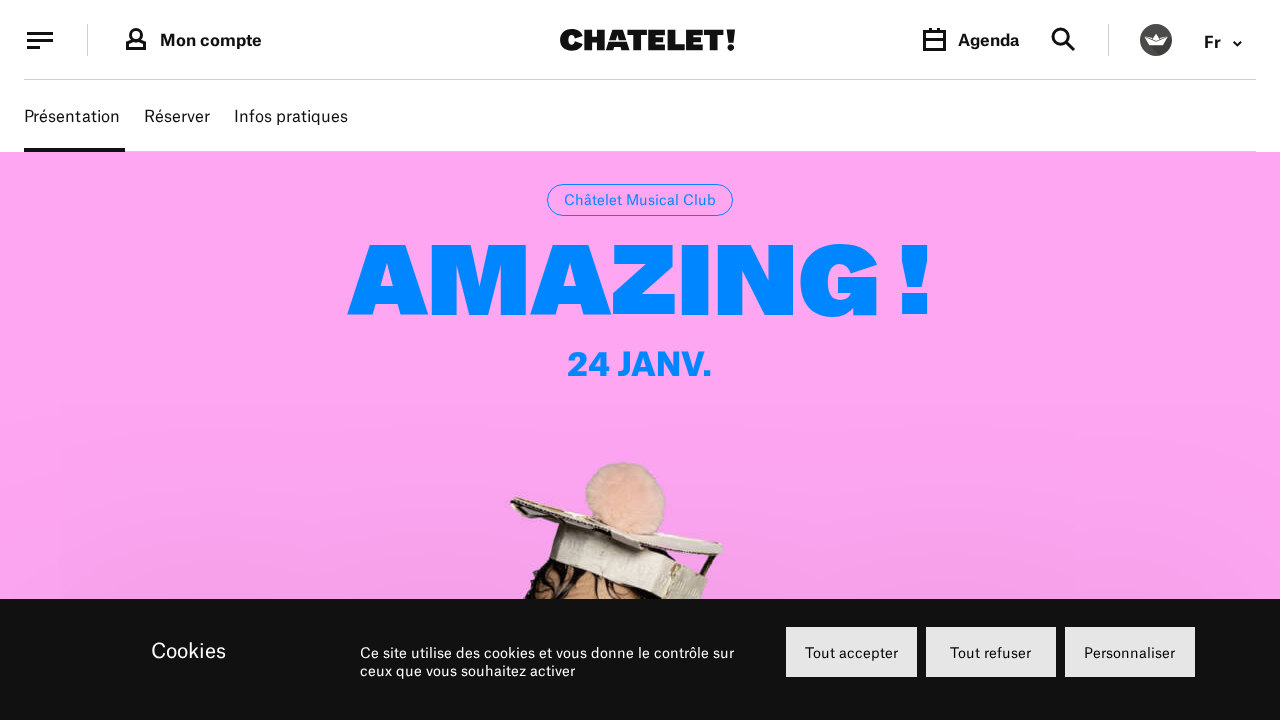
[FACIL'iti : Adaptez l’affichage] (1156, 40)
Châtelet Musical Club (640, 199)
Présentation (72, 116)
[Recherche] (1063, 40)
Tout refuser (990, 652)
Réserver (177, 116)
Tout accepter (851, 652)
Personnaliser (1129, 652)
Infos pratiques (291, 116)
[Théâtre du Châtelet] (647, 40)
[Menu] (40, 40)
